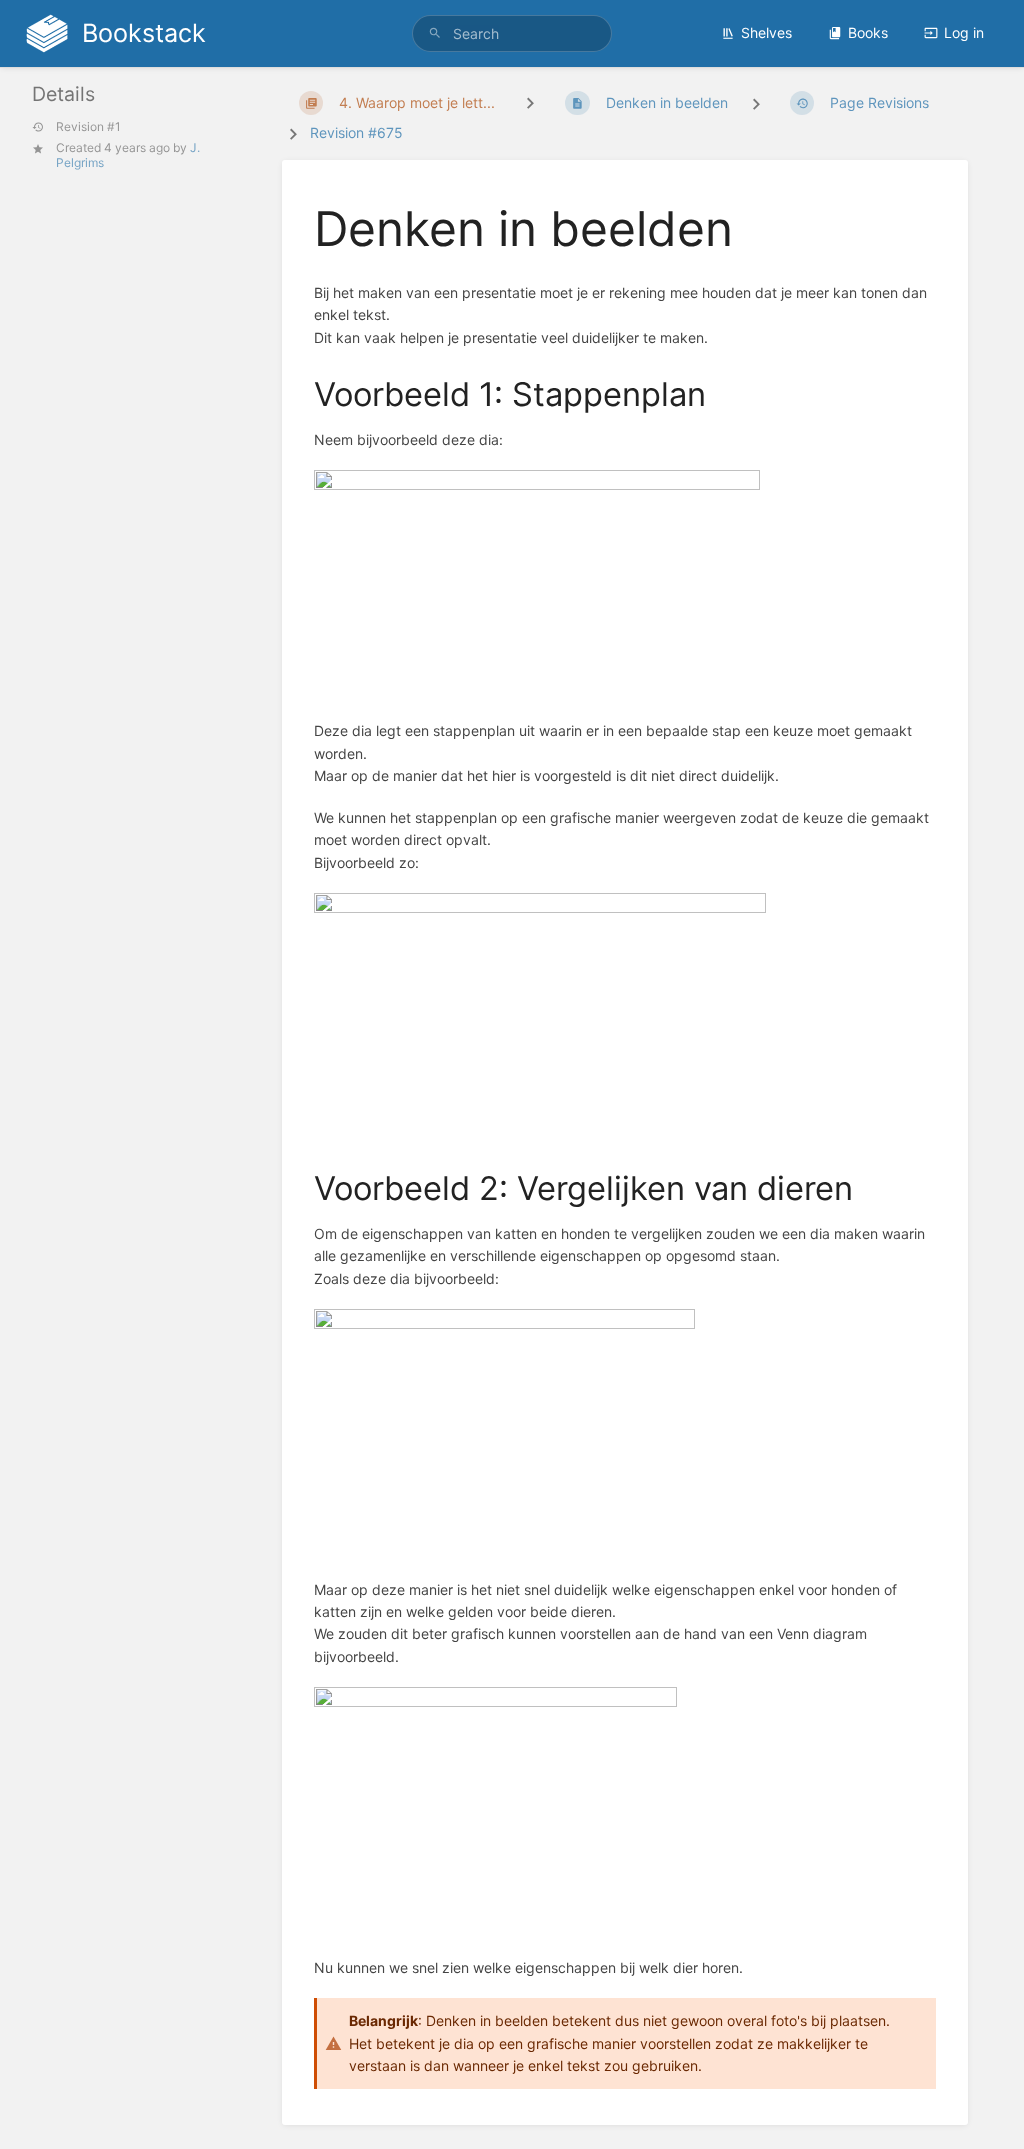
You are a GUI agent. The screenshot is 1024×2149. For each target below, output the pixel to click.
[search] (512, 33)
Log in (964, 32)
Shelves (766, 32)
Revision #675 (356, 132)
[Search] (435, 33)
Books (868, 32)
